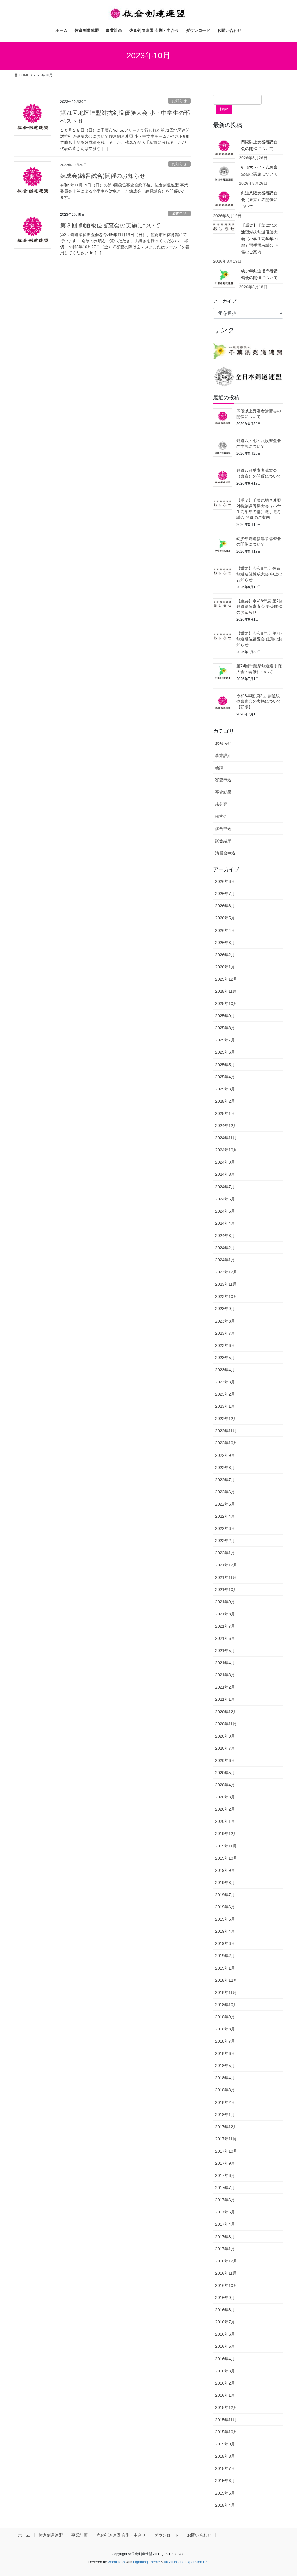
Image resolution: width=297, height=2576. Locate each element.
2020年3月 (225, 1797)
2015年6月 (225, 2481)
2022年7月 (225, 1480)
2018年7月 (225, 2041)
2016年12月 (226, 2261)
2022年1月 (225, 1553)
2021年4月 (225, 1663)
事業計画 (79, 2535)
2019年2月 (225, 1956)
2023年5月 (225, 1358)
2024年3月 (225, 1236)
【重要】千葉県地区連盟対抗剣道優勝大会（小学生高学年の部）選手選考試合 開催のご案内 (260, 239)
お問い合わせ (199, 2535)
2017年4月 (225, 2224)
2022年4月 (225, 1516)
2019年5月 (225, 1919)
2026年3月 (225, 943)
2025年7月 (225, 1040)
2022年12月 (226, 1419)
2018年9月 (225, 2017)
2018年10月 (226, 2005)
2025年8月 (225, 1028)
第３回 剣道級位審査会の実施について (110, 225)
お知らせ (179, 101)
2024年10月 (226, 1150)
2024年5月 (225, 1211)
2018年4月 (225, 2078)
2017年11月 (226, 2139)
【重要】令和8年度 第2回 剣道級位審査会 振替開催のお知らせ (260, 607)
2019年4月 (225, 1931)
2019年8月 (225, 1883)
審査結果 (223, 792)
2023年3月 (225, 1382)
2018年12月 (226, 1980)
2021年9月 (225, 1602)
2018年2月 (225, 2102)
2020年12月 (226, 1712)
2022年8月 (225, 1468)
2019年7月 (225, 1895)
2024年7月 (225, 1187)
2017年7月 (225, 2188)
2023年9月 (225, 1309)
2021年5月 (225, 1651)
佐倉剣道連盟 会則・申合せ (121, 2535)
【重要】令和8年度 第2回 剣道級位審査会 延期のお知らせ (260, 639)
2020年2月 (225, 1809)
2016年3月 (225, 2371)
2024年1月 (225, 1260)
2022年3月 (225, 1528)
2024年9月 (225, 1162)
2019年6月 (225, 1907)
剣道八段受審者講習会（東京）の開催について (259, 200)
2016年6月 (225, 2334)
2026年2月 (225, 955)
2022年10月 (226, 1443)
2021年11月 (226, 1577)
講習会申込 (225, 853)
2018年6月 (225, 2053)
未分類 (221, 804)
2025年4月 (225, 1077)
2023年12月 (226, 1272)
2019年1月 (225, 1968)
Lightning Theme (146, 2562)
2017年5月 (225, 2212)
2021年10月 (226, 1590)
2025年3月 (225, 1089)
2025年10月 (226, 1003)
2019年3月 (225, 1943)
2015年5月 (225, 2493)
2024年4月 (225, 1223)
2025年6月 (225, 1052)
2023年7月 (225, 1333)
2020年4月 (225, 1785)
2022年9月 (225, 1455)
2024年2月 (225, 1248)
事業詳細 (223, 756)
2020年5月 (225, 1773)
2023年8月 (225, 1321)
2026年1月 (225, 967)
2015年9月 (225, 2444)
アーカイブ (225, 301)
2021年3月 (225, 1675)
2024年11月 (226, 1138)
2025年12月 (226, 979)
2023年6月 (225, 1345)
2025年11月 (226, 991)
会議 (219, 768)
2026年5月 (225, 918)
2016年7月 (225, 2322)
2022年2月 (225, 1541)
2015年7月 (225, 2468)
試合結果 (223, 841)
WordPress (116, 2562)
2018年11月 (226, 1992)
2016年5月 (225, 2346)
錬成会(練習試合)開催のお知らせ (103, 176)
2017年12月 (226, 2127)
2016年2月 (225, 2383)
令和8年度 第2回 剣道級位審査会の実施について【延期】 (259, 701)
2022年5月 (225, 1504)
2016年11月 (226, 2273)
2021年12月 (226, 1565)
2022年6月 (225, 1492)
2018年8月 (225, 2029)
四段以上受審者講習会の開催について (259, 145)
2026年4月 (225, 930)
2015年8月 (225, 2456)
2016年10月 (226, 2285)
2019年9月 (225, 1870)
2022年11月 (226, 1431)
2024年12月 (226, 1126)
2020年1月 (225, 1821)
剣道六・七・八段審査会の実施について (259, 171)
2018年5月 (225, 2066)
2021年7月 (225, 1626)
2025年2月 (225, 1101)
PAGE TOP (284, 2494)
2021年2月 (225, 1687)
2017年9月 (225, 2163)
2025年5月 (225, 1065)
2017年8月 (225, 2175)
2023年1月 (225, 1406)
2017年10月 (226, 2151)
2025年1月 (225, 1113)
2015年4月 (225, 2505)
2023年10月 (226, 1296)
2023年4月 (225, 1370)
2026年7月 (225, 894)
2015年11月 (226, 2420)
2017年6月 (225, 2200)
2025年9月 (225, 1016)
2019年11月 (226, 1846)
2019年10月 (226, 1858)
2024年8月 (225, 1174)
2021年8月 (225, 1614)
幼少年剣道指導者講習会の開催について (259, 274)
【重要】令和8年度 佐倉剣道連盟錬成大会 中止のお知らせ (259, 574)
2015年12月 (226, 2407)
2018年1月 (225, 2115)
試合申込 (223, 829)
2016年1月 (225, 2395)
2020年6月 (225, 1760)
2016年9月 (225, 2298)
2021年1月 (225, 1699)
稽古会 (221, 816)
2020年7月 (225, 1748)
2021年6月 (225, 1638)
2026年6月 (225, 906)
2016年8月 (225, 2310)
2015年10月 (226, 2432)
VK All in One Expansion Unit (187, 2562)
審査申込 (179, 214)
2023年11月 (226, 1284)
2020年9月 (225, 1736)
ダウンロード (166, 2535)
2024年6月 (225, 1199)
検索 (224, 109)
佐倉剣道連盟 (51, 2535)
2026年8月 (225, 881)
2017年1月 (225, 2249)
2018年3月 (225, 2090)
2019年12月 (226, 1834)
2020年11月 (226, 1724)
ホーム (24, 2535)
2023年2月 (225, 1394)
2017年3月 (225, 2237)
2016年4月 (225, 2359)
